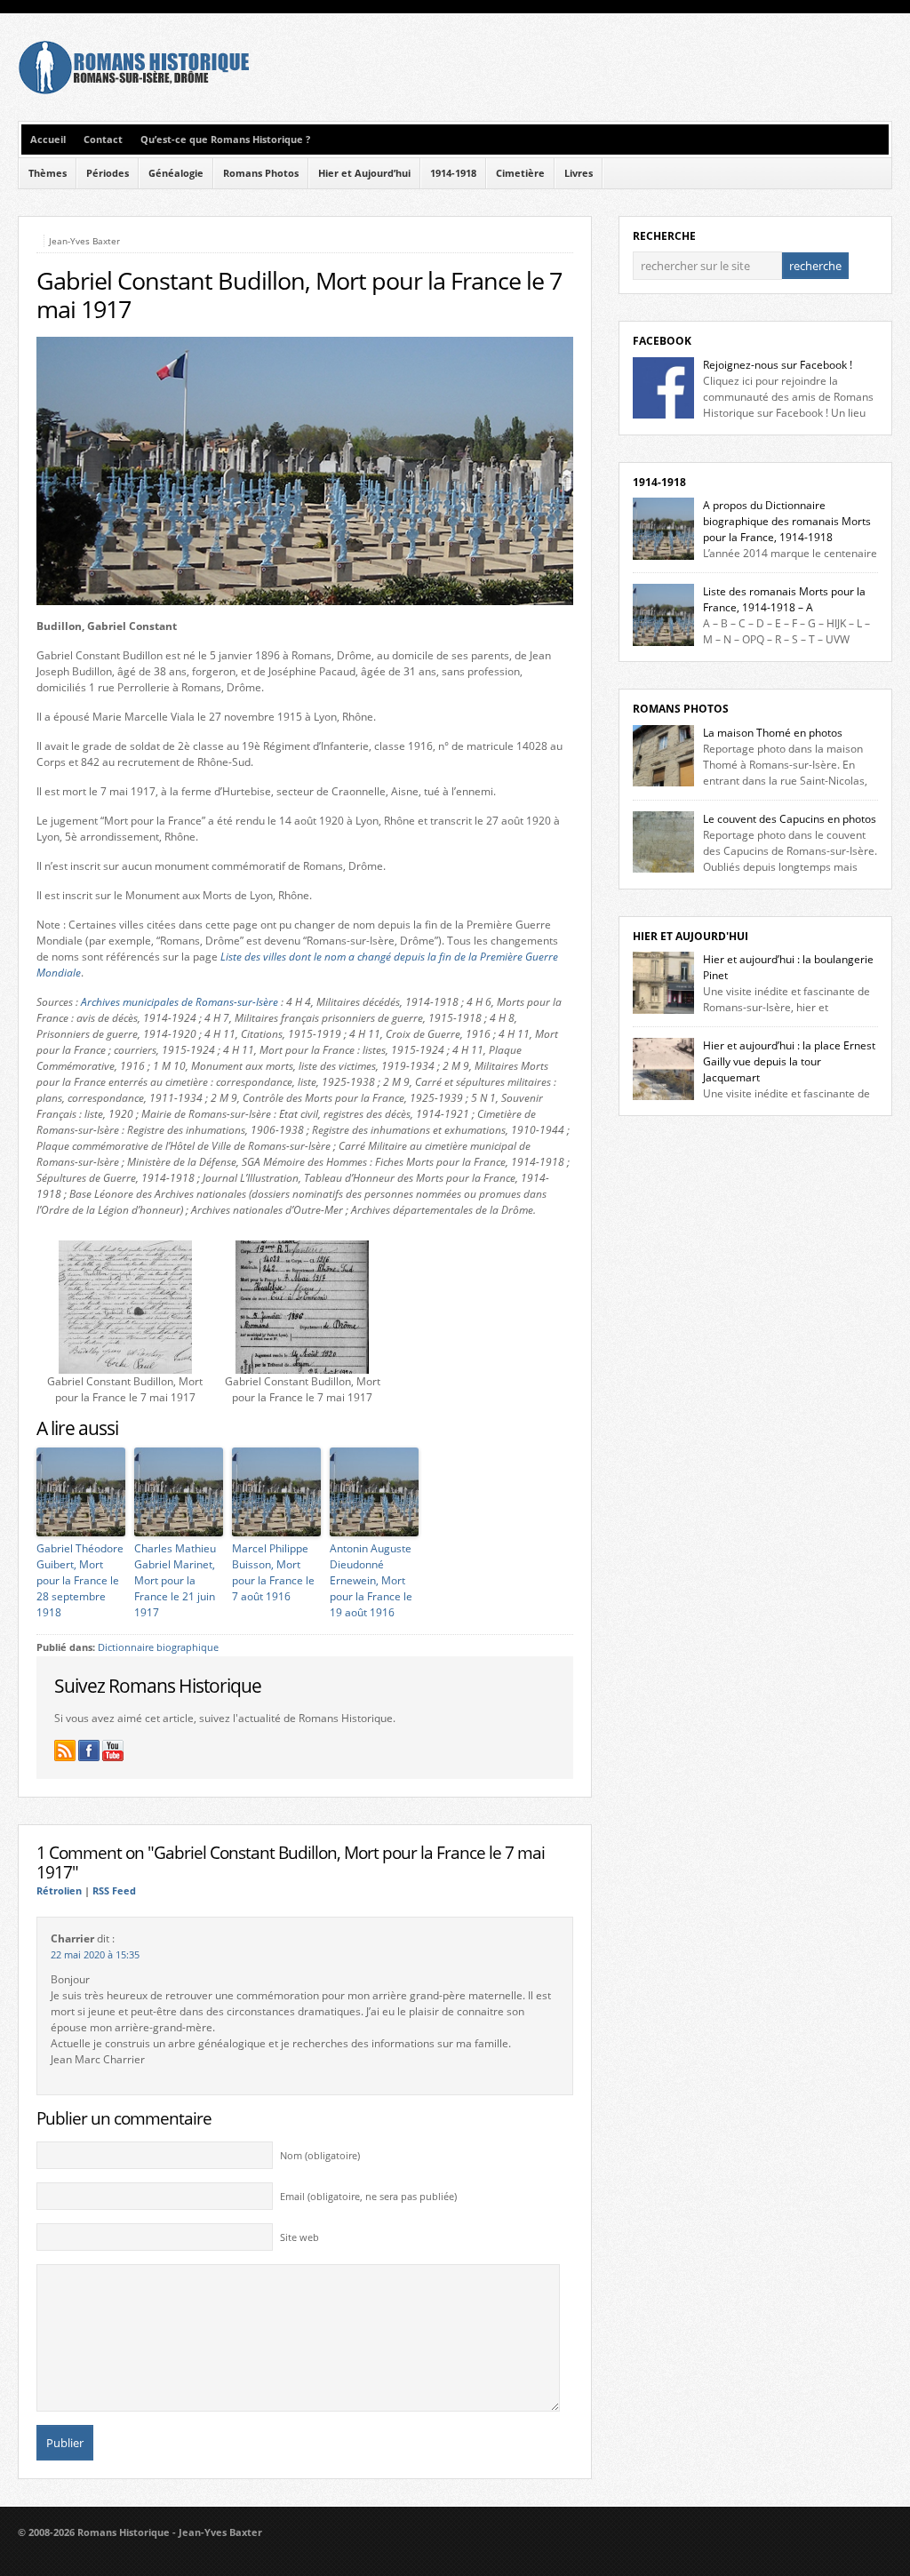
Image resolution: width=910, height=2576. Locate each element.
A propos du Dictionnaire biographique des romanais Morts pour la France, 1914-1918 (787, 521)
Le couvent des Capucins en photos (790, 819)
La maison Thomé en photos (773, 733)
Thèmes (48, 173)
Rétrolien (59, 1891)
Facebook (662, 341)
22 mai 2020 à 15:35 (95, 1955)
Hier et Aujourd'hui (690, 936)
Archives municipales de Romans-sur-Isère (180, 1002)
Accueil (48, 140)
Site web (299, 2237)
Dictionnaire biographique (158, 1647)
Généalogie (176, 173)
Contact (103, 140)
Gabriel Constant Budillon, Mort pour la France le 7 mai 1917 (299, 295)
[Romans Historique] (133, 90)
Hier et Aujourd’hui (364, 173)
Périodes (108, 173)
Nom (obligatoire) (320, 2156)
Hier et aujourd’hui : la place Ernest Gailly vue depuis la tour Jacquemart (789, 1061)
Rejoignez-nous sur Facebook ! (778, 365)
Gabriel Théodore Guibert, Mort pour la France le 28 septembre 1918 (80, 1580)
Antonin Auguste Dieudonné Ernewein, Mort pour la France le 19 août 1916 (371, 1580)
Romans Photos (261, 173)
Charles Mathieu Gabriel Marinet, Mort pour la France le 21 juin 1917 (175, 1580)
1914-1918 (453, 173)
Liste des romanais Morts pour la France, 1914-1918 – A (784, 599)
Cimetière (520, 173)
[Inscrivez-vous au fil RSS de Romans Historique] (65, 1751)
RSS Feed (114, 1891)
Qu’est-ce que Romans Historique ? (225, 140)
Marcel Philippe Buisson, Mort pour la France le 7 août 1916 (273, 1572)
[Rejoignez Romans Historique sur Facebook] (89, 1751)
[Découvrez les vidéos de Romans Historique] (113, 1751)
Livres (579, 173)
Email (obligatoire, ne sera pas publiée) (368, 2197)
